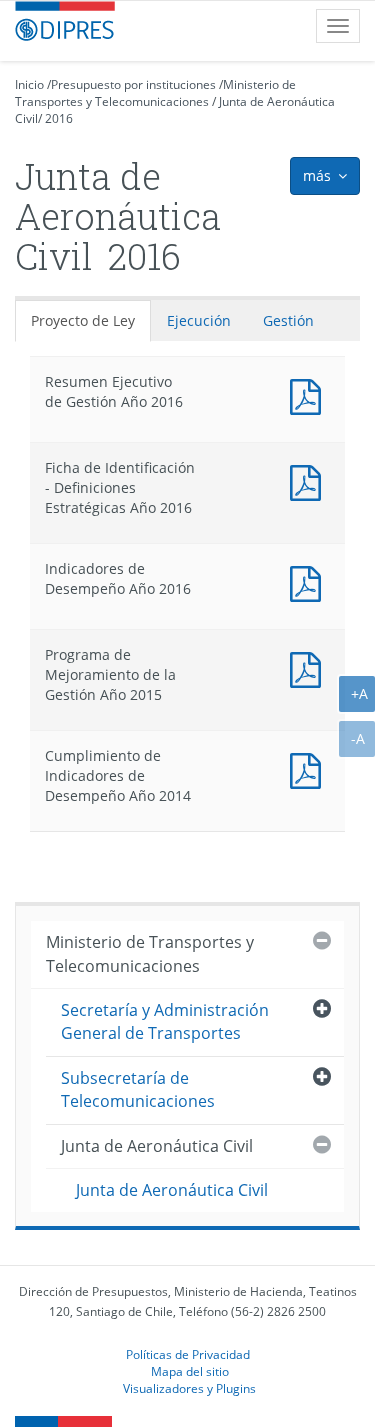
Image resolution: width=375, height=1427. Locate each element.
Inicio (29, 84)
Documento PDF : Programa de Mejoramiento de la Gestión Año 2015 (310, 667)
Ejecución (199, 320)
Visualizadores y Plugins (189, 1388)
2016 (59, 118)
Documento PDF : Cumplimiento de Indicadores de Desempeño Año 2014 (310, 768)
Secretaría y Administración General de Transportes (165, 1021)
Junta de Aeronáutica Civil (157, 1146)
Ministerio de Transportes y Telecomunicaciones (155, 93)
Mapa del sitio (190, 1371)
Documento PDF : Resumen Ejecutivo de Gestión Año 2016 (310, 394)
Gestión (288, 320)
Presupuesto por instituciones (133, 84)
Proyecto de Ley (83, 320)
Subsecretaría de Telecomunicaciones (138, 1089)
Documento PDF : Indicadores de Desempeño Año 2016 (310, 581)
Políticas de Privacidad (188, 1354)
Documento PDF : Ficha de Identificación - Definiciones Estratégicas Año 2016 (310, 480)
